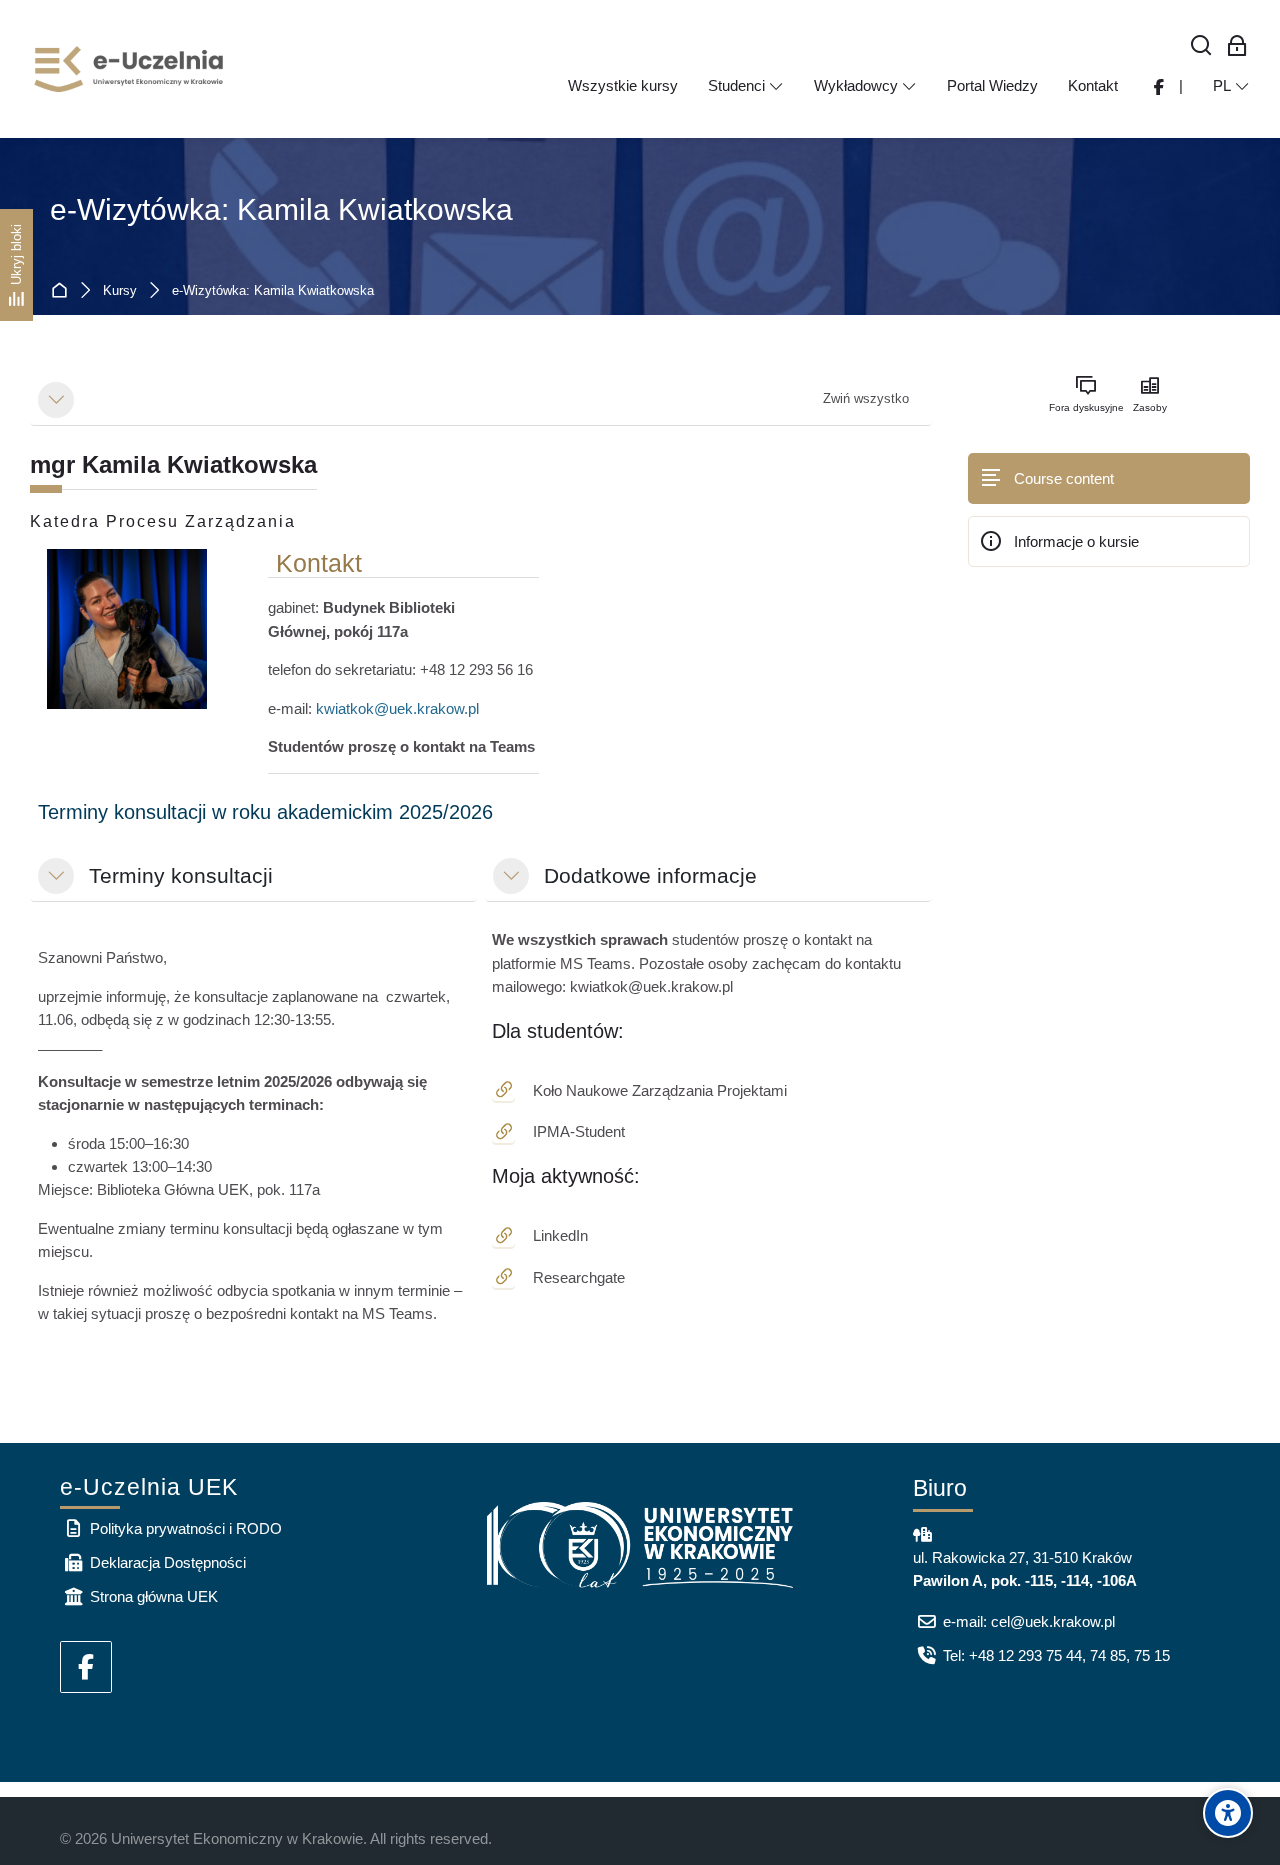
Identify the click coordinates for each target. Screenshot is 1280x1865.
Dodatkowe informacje (650, 875)
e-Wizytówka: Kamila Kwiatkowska (281, 209)
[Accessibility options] (1228, 1813)
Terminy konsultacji (181, 875)
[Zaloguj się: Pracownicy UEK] (1237, 46)
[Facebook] (86, 1667)
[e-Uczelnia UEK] (130, 69)
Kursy (120, 291)
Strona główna (63, 291)
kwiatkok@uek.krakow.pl (397, 708)
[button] (56, 400)
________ (244, 1000)
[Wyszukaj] (1201, 46)
